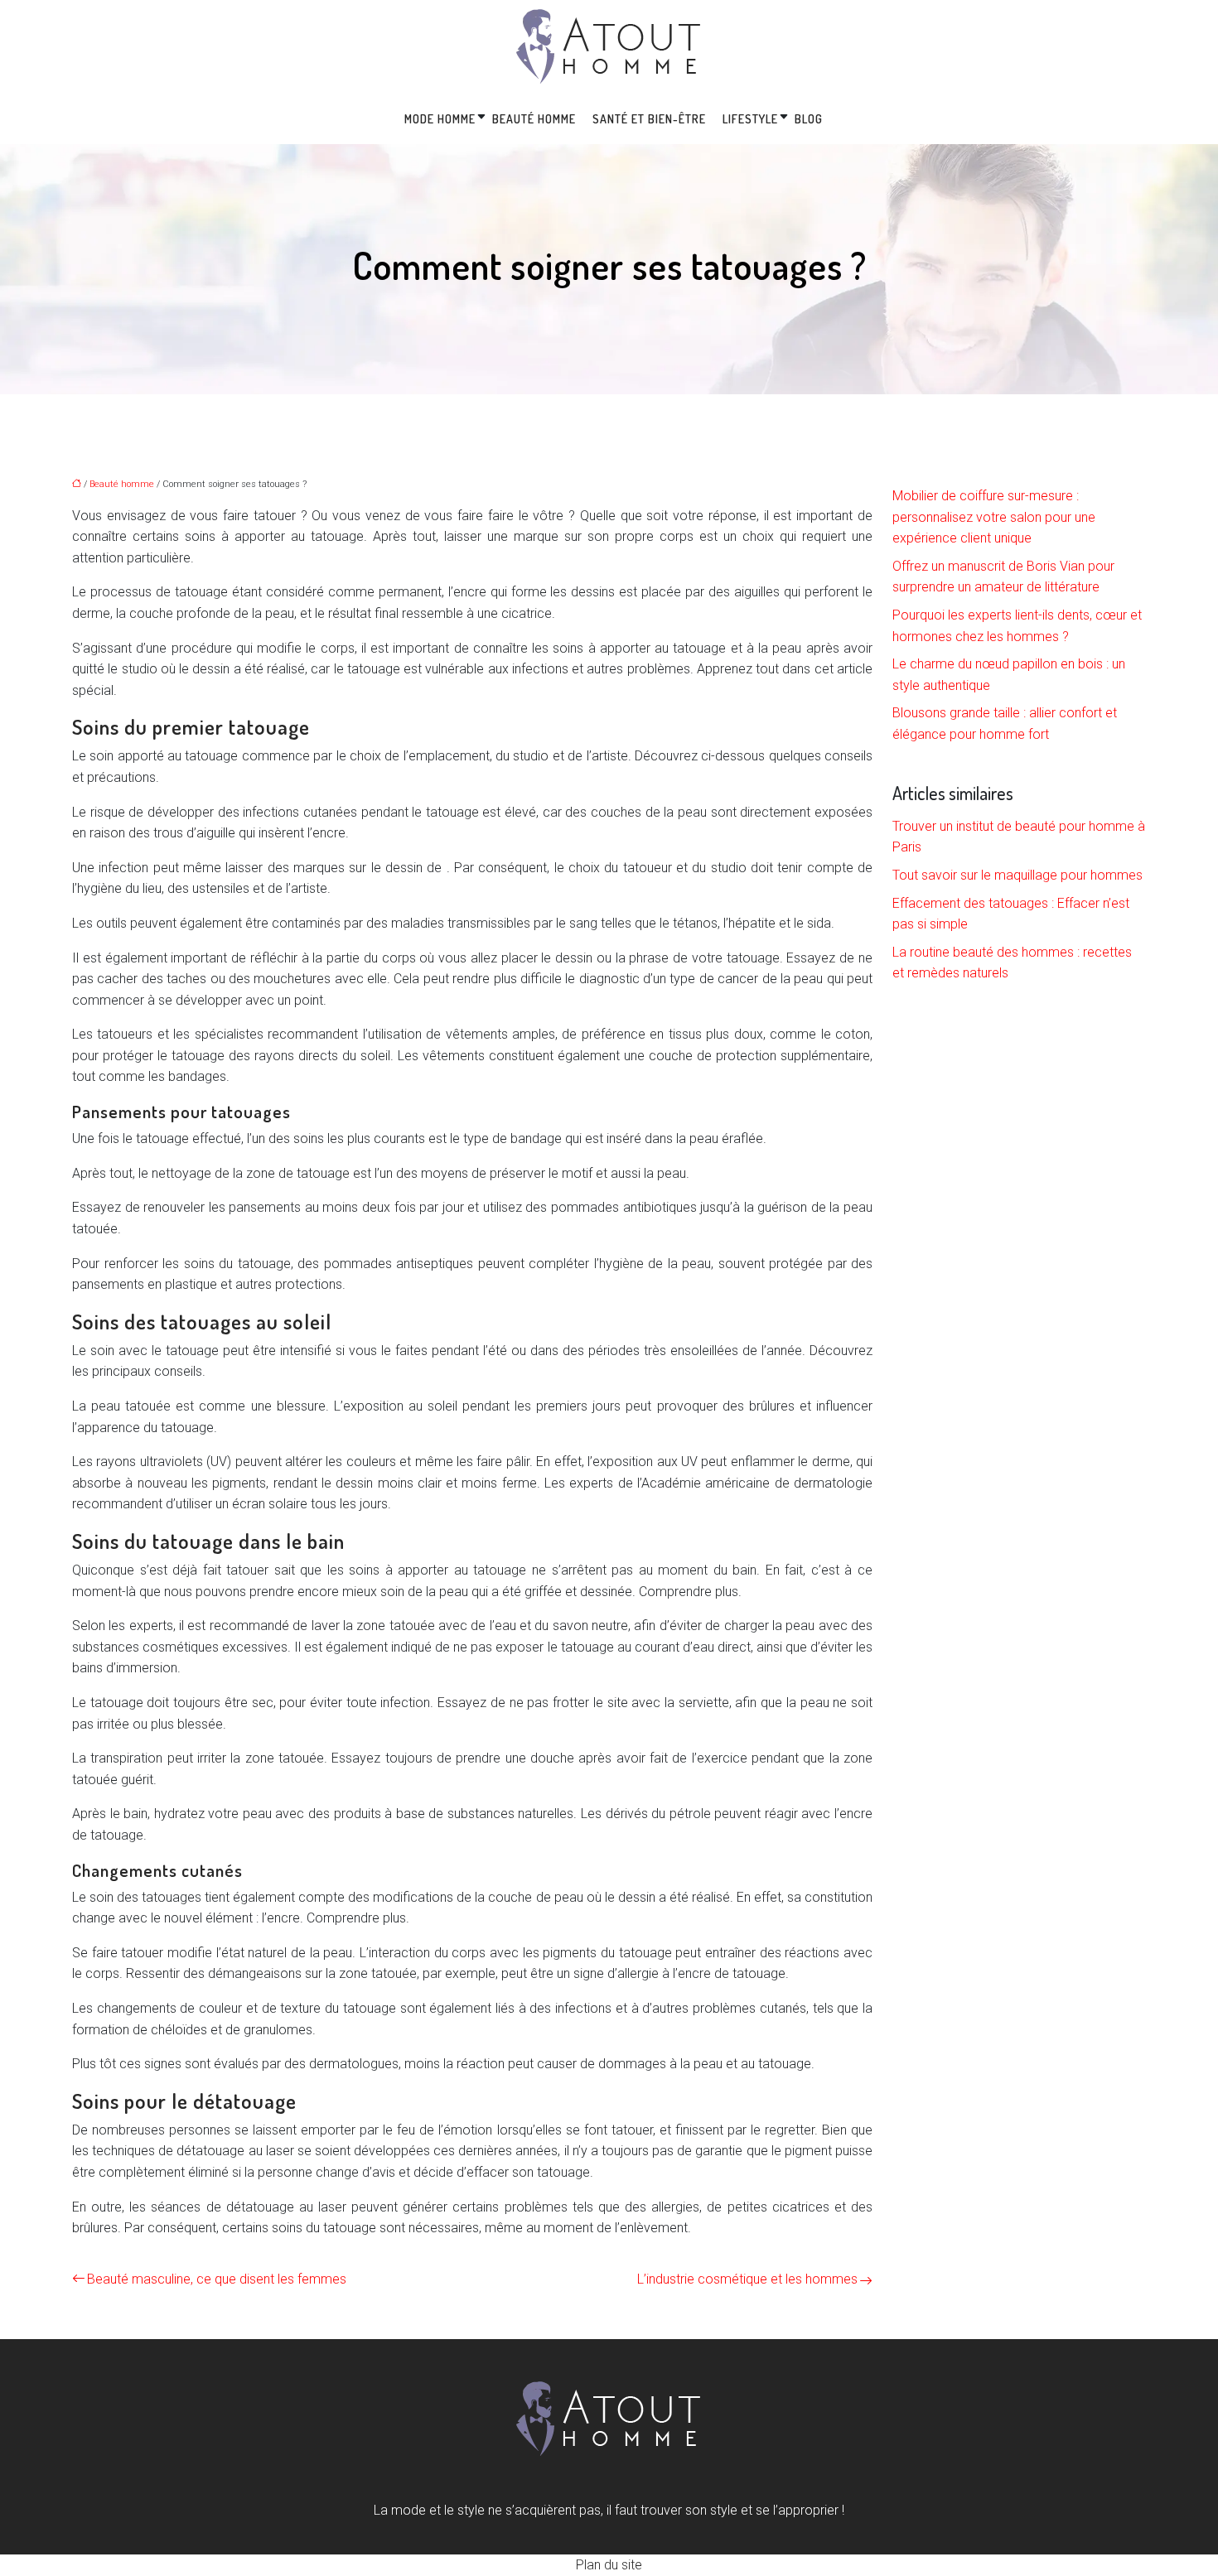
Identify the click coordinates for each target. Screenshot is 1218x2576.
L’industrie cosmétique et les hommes (747, 2279)
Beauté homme (534, 119)
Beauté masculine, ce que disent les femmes (217, 2279)
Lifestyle (750, 119)
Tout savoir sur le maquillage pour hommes (1017, 875)
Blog (809, 119)
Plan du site (609, 2565)
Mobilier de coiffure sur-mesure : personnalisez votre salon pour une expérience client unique (994, 517)
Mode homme (440, 119)
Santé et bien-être (649, 119)
